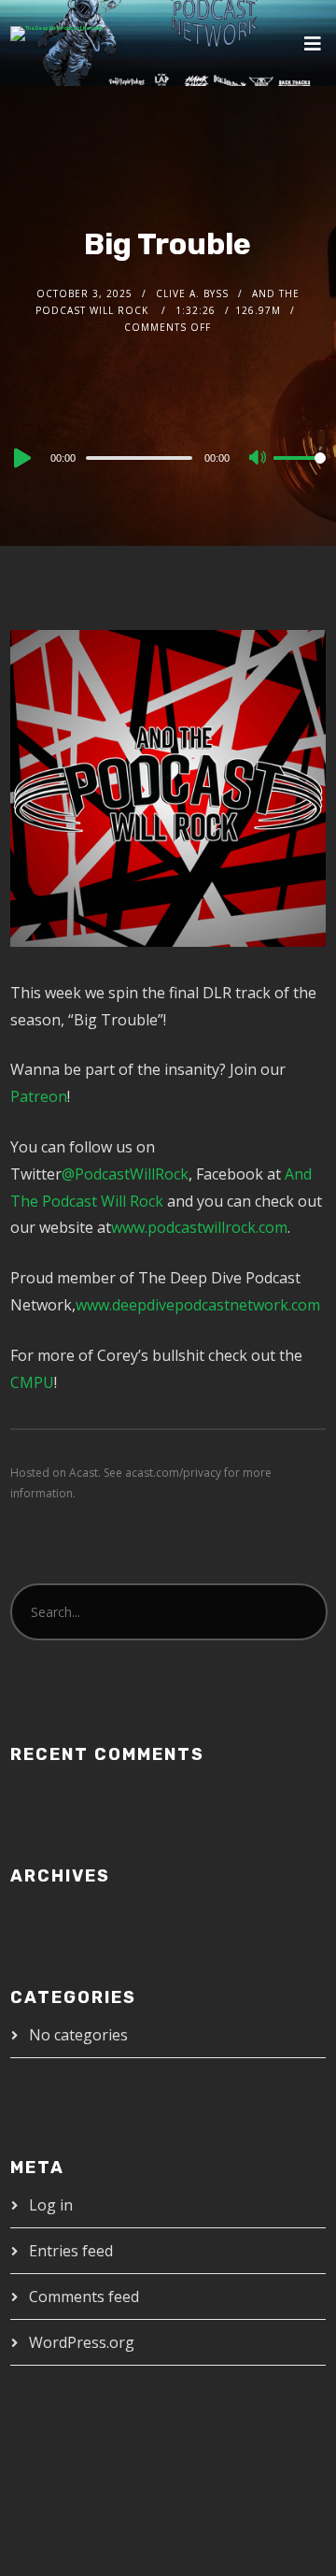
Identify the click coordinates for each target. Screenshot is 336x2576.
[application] (168, 457)
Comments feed (84, 2297)
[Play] (21, 458)
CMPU (32, 1382)
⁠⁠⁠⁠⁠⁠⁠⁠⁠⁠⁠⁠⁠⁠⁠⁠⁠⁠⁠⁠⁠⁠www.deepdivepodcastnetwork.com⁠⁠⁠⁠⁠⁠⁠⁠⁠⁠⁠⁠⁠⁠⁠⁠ (198, 1305)
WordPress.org (82, 2342)
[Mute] (259, 459)
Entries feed (71, 2251)
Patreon (39, 1096)
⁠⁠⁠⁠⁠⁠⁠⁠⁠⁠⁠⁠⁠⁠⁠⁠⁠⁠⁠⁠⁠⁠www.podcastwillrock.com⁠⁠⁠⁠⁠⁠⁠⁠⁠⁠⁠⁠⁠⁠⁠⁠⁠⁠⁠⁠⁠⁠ (199, 1227)
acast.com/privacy (173, 1473)
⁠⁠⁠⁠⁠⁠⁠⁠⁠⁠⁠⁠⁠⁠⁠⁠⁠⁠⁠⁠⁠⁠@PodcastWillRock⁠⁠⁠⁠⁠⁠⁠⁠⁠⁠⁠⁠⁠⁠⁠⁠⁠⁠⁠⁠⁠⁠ (125, 1174)
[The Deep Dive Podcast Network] (57, 34)
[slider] (300, 473)
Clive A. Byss (192, 293)
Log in (51, 2205)
